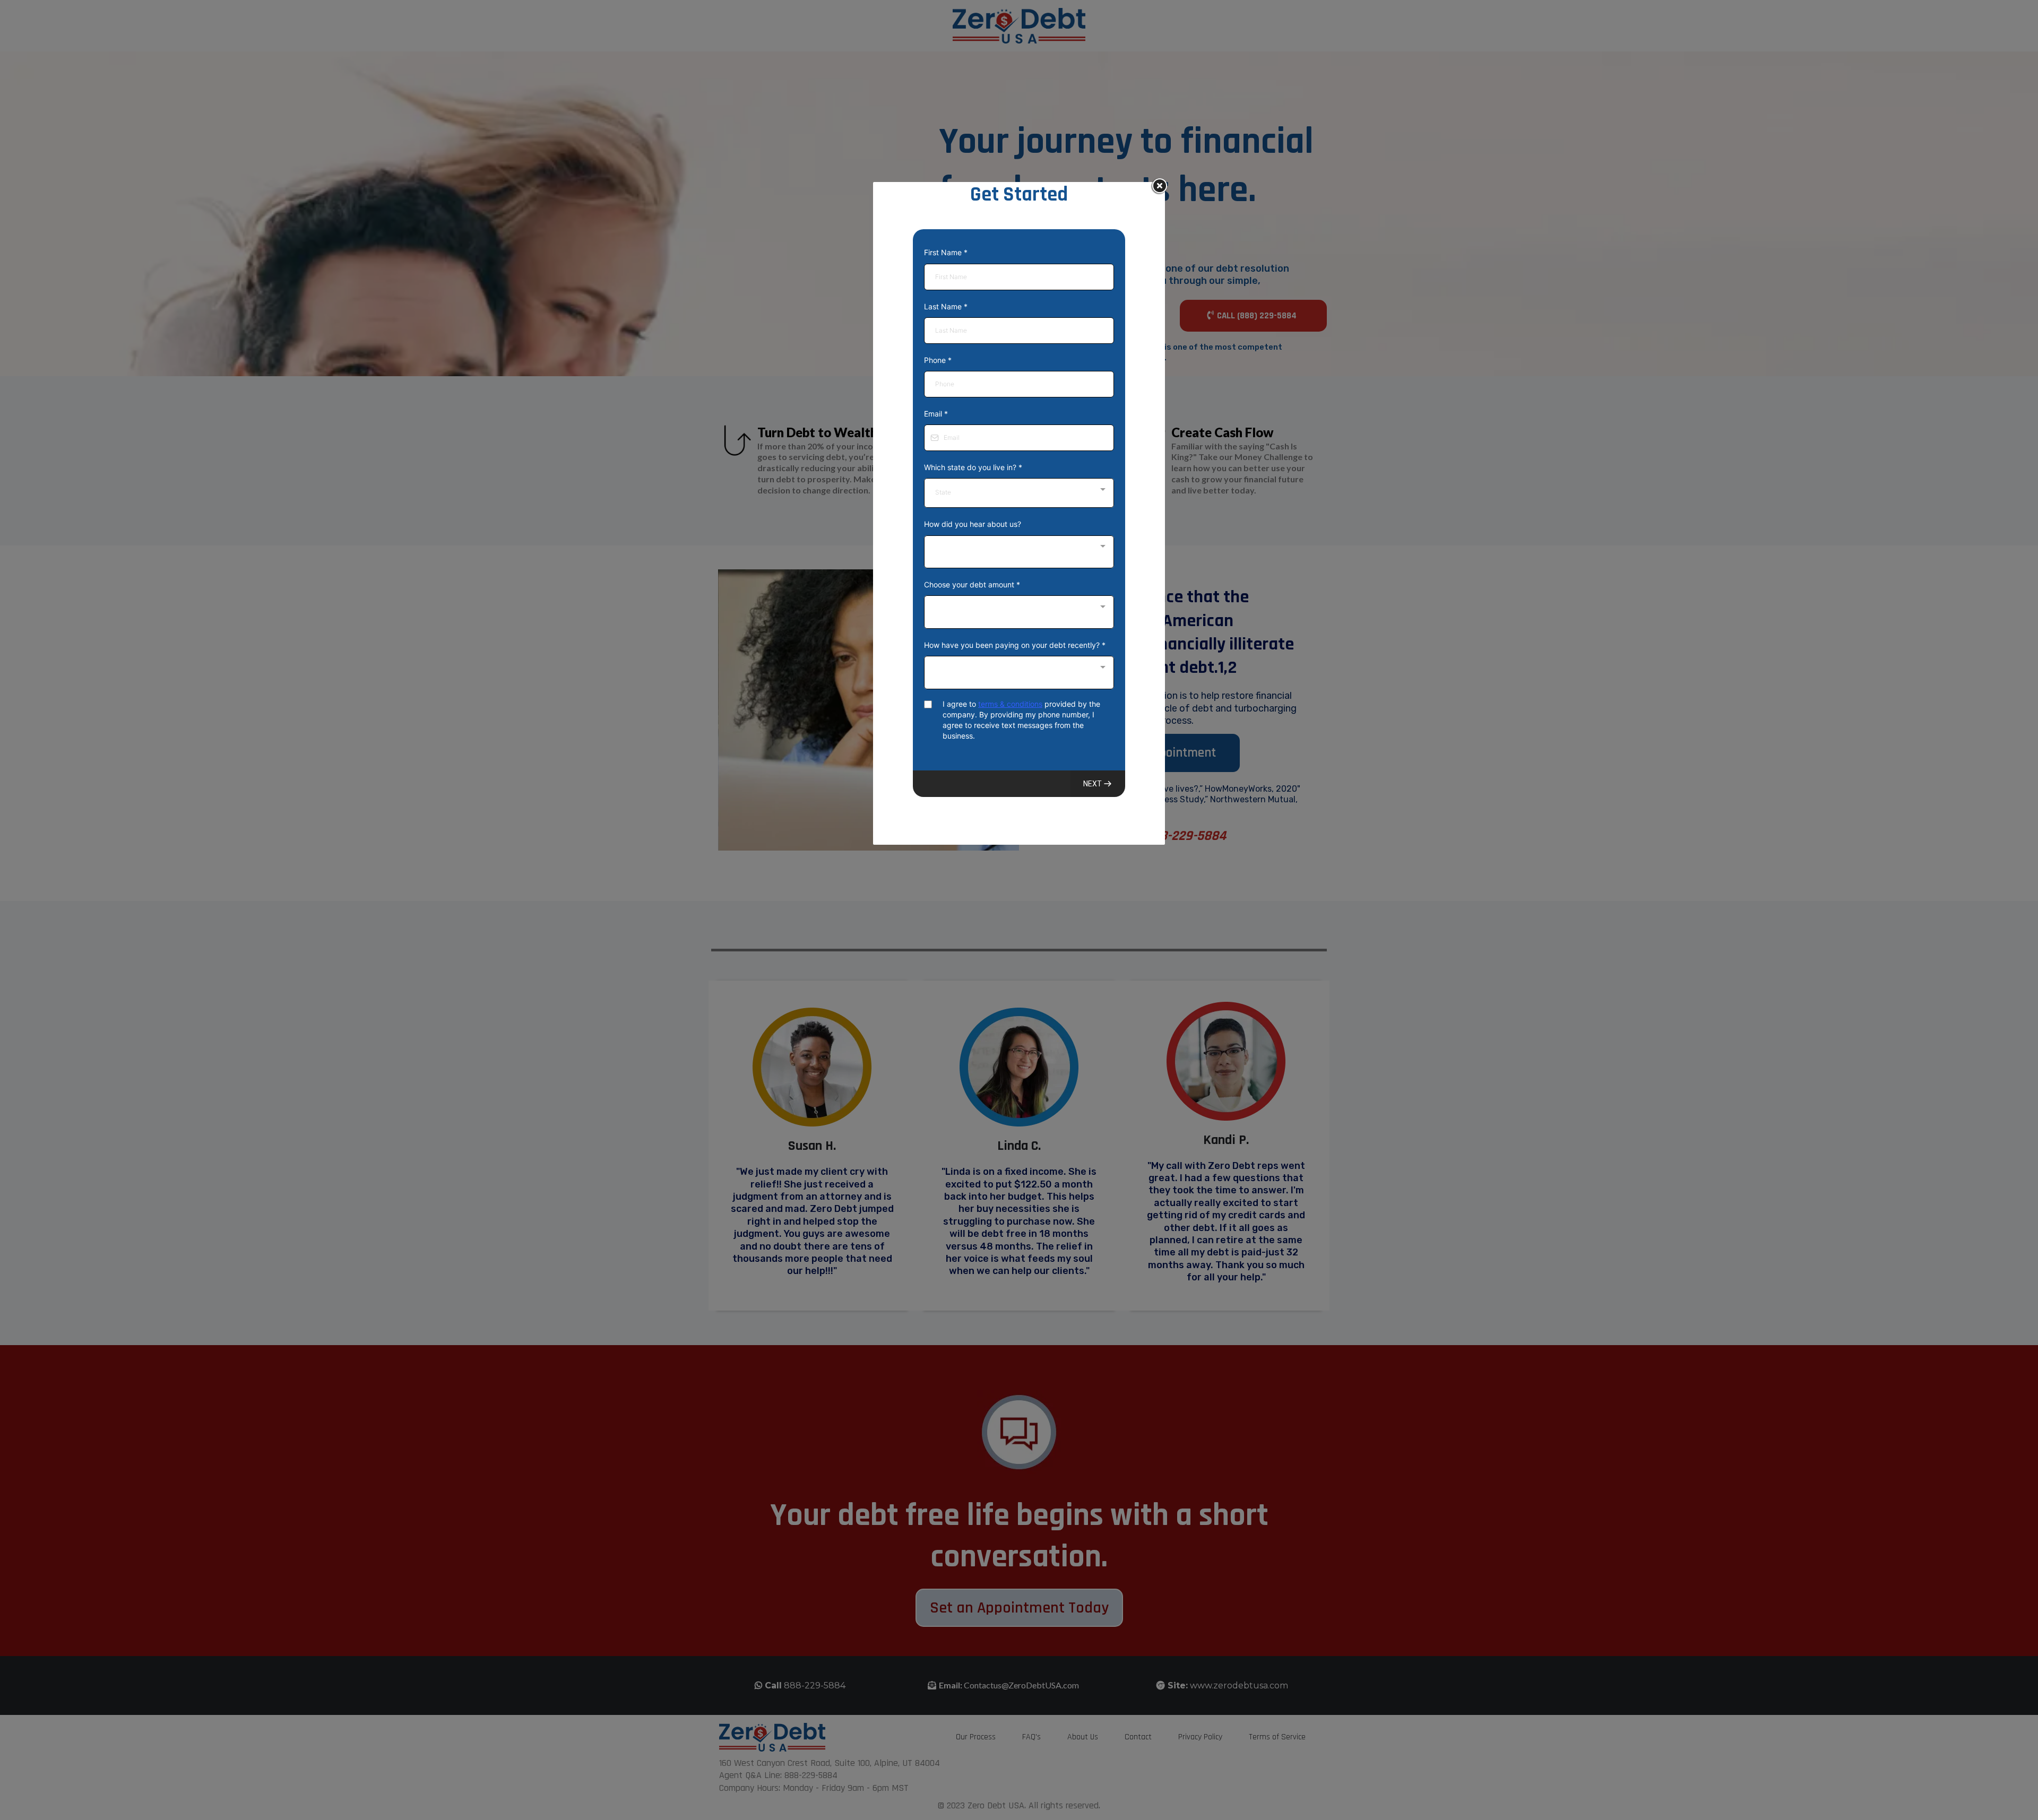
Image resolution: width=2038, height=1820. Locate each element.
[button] (1098, 784)
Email (936, 414)
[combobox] (1019, 493)
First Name (946, 252)
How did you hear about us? (973, 524)
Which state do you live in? (973, 467)
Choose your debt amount (972, 584)
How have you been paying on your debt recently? (1015, 645)
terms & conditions (1010, 704)
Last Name (946, 306)
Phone (938, 360)
